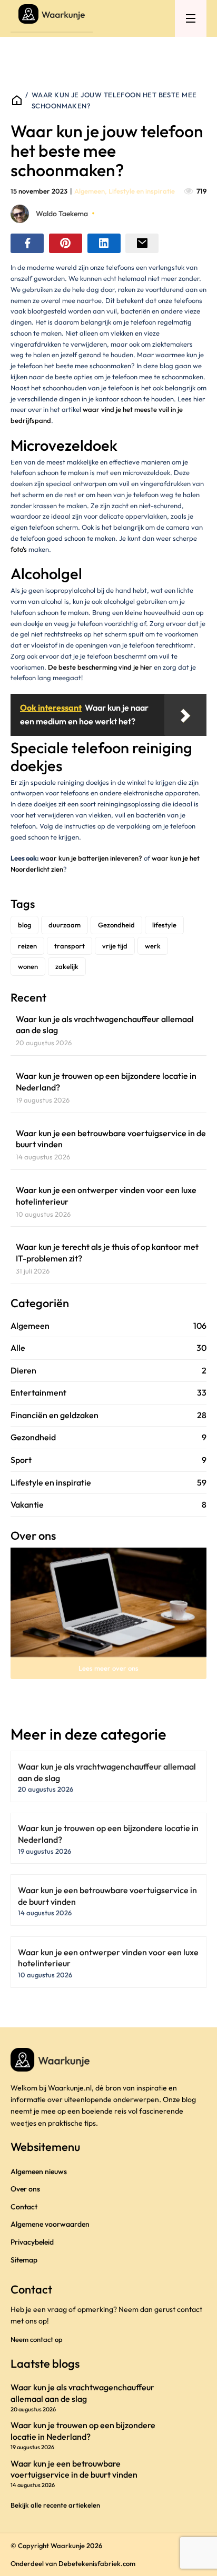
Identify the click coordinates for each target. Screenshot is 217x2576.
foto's (19, 549)
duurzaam (65, 925)
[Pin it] (66, 243)
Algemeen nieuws (39, 2171)
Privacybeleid (32, 2242)
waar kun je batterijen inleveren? (91, 858)
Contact (24, 2207)
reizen (27, 946)
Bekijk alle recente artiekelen (55, 2505)
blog (24, 925)
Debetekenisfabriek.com (97, 2563)
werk (153, 946)
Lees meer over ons (108, 1668)
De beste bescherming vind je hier (100, 667)
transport (70, 946)
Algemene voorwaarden (50, 2224)
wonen (28, 966)
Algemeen (90, 191)
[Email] (142, 243)
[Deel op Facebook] (27, 243)
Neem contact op (37, 2339)
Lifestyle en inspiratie (142, 191)
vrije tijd (115, 946)
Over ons (25, 2189)
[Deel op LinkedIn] (104, 243)
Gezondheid (116, 925)
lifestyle (164, 925)
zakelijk (67, 966)
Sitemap (24, 2260)
